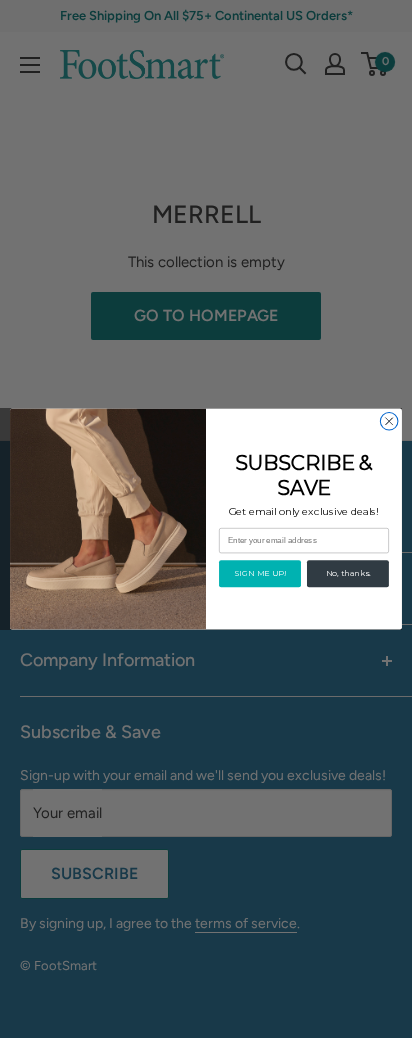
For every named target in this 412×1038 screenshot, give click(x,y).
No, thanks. (348, 574)
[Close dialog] (389, 421)
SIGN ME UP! (260, 574)
